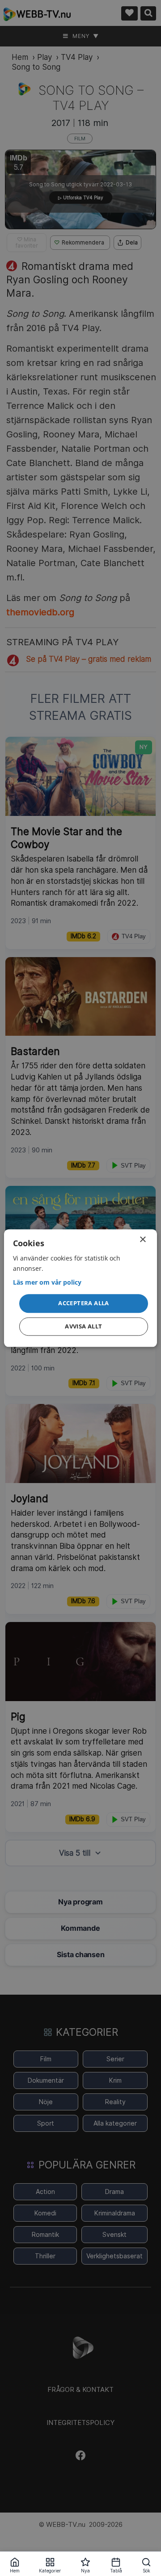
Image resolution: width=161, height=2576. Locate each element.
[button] (84, 1304)
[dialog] (80, 1288)
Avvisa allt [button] (83, 1326)
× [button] (142, 1240)
